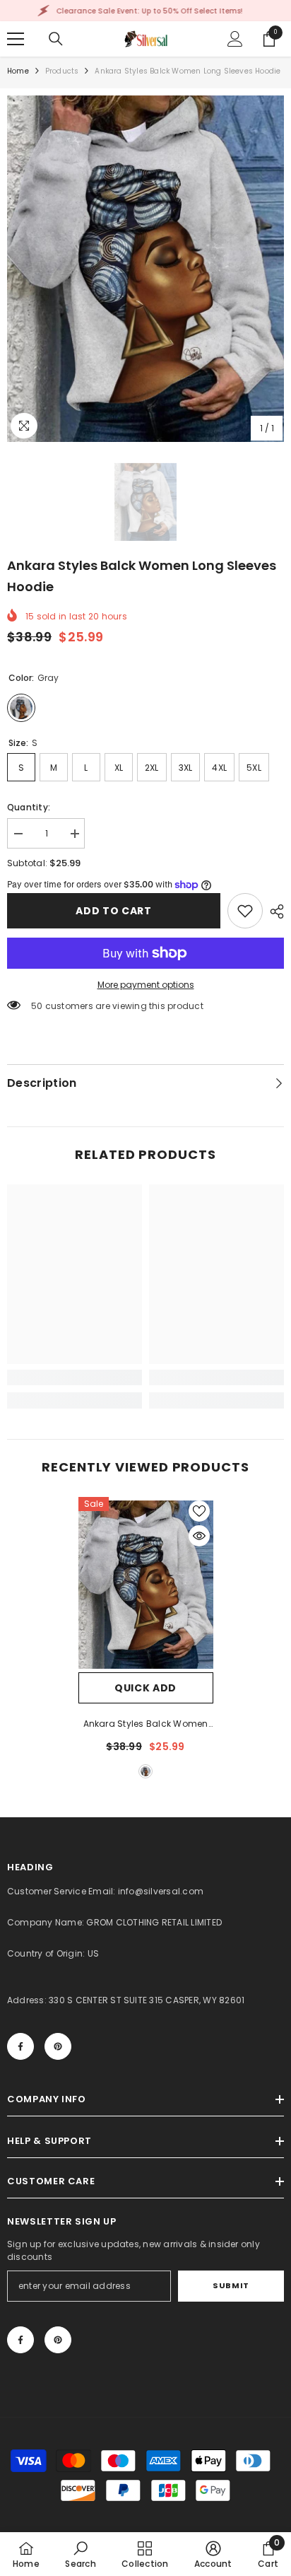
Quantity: (29, 807)
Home (18, 71)
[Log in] (235, 39)
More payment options (146, 985)
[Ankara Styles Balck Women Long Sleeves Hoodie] (146, 1585)
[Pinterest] (58, 2046)
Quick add (145, 1688)
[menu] (16, 39)
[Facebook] (20, 2046)
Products (62, 71)
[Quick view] (199, 1536)
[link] (245, 911)
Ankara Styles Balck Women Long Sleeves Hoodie (146, 1725)
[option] (145, 269)
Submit (231, 2285)
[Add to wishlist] (199, 1511)
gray (145, 1771)
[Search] (56, 39)
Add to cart (114, 911)
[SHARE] (273, 911)
